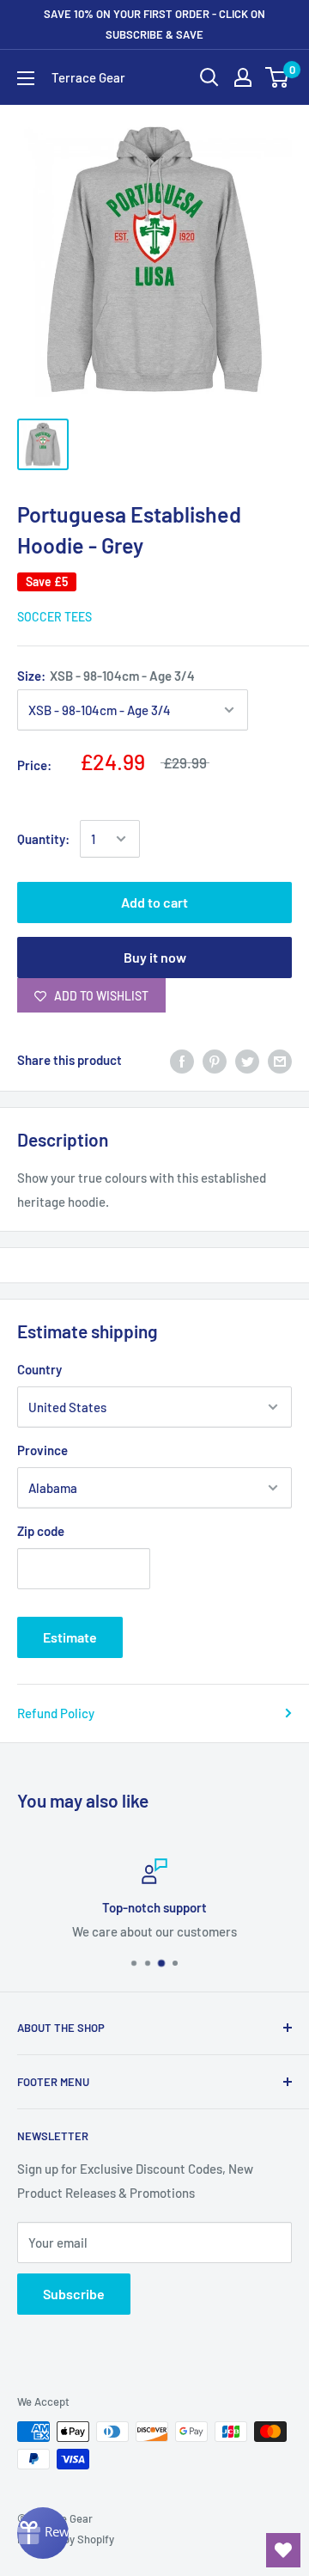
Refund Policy (56, 1713)
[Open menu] (26, 78)
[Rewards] (43, 2533)
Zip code (41, 1531)
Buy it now (155, 957)
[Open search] (209, 77)
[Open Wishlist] (283, 2550)
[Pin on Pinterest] (215, 1060)
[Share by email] (280, 1060)
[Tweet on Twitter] (247, 1060)
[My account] (243, 77)
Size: (106, 676)
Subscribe (74, 2294)
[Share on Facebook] (182, 1060)
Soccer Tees (55, 617)
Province (42, 1450)
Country (39, 1369)
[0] (278, 77)
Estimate (70, 1637)
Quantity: (43, 839)
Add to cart (154, 902)
